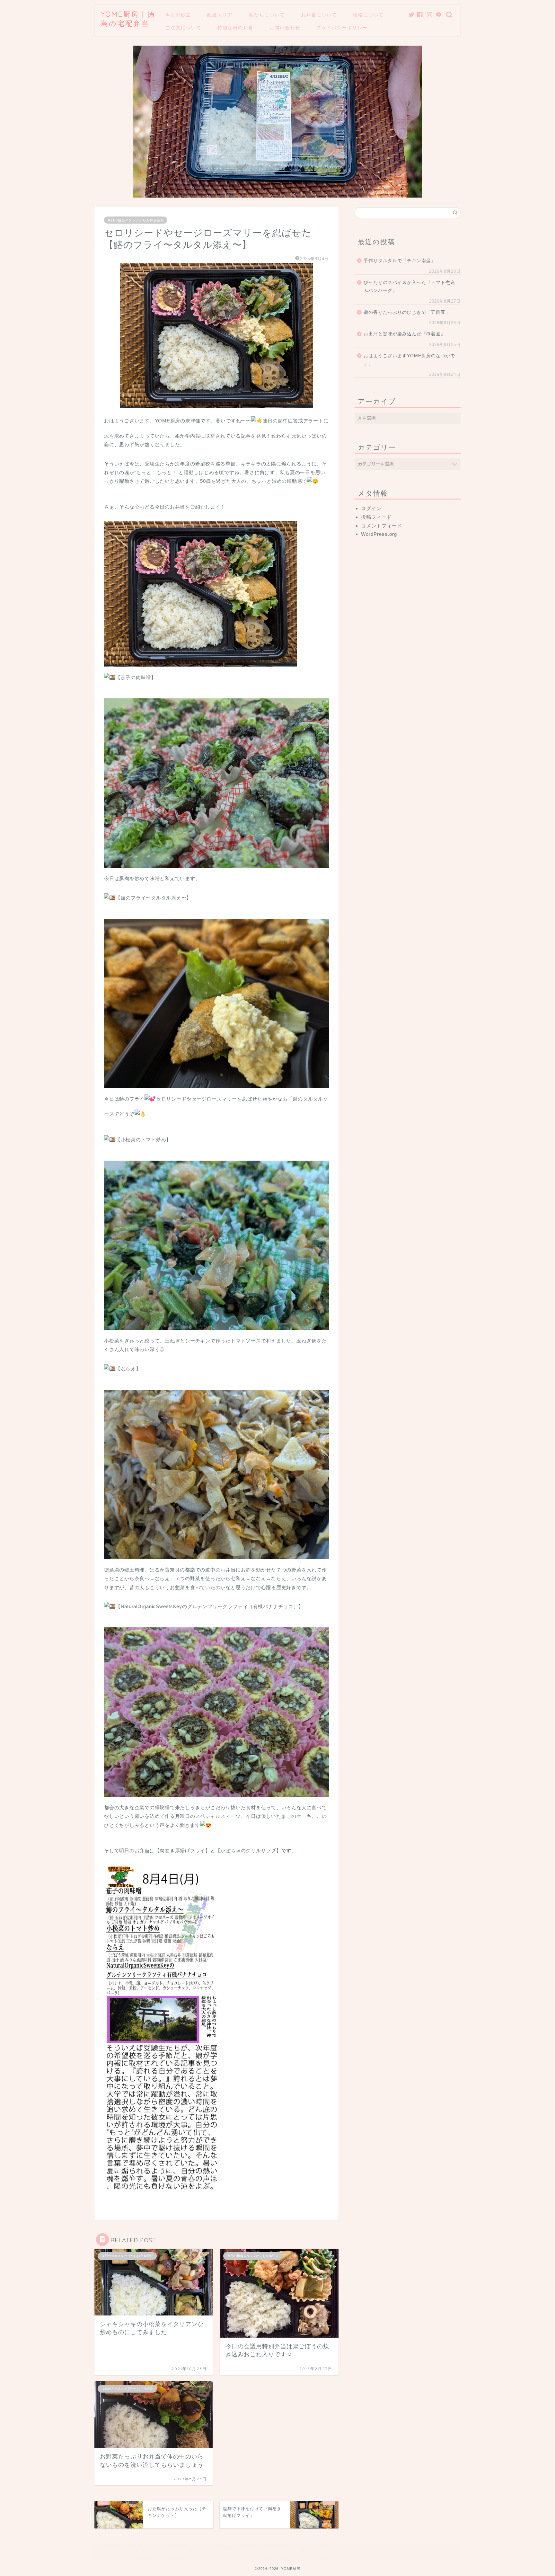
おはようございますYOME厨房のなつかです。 (409, 360)
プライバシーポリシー (342, 28)
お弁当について (319, 15)
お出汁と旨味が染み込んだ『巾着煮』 (405, 334)
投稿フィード (376, 517)
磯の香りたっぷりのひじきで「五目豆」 (407, 312)
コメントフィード (382, 526)
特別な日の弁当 (235, 28)
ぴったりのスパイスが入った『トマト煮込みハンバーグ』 (409, 287)
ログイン (371, 508)
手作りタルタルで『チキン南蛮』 (400, 261)
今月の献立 (178, 15)
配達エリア (220, 15)
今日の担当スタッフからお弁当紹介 (136, 220)
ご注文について (183, 28)
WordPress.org (379, 534)
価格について (368, 15)
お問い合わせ (285, 28)
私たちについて (267, 15)
